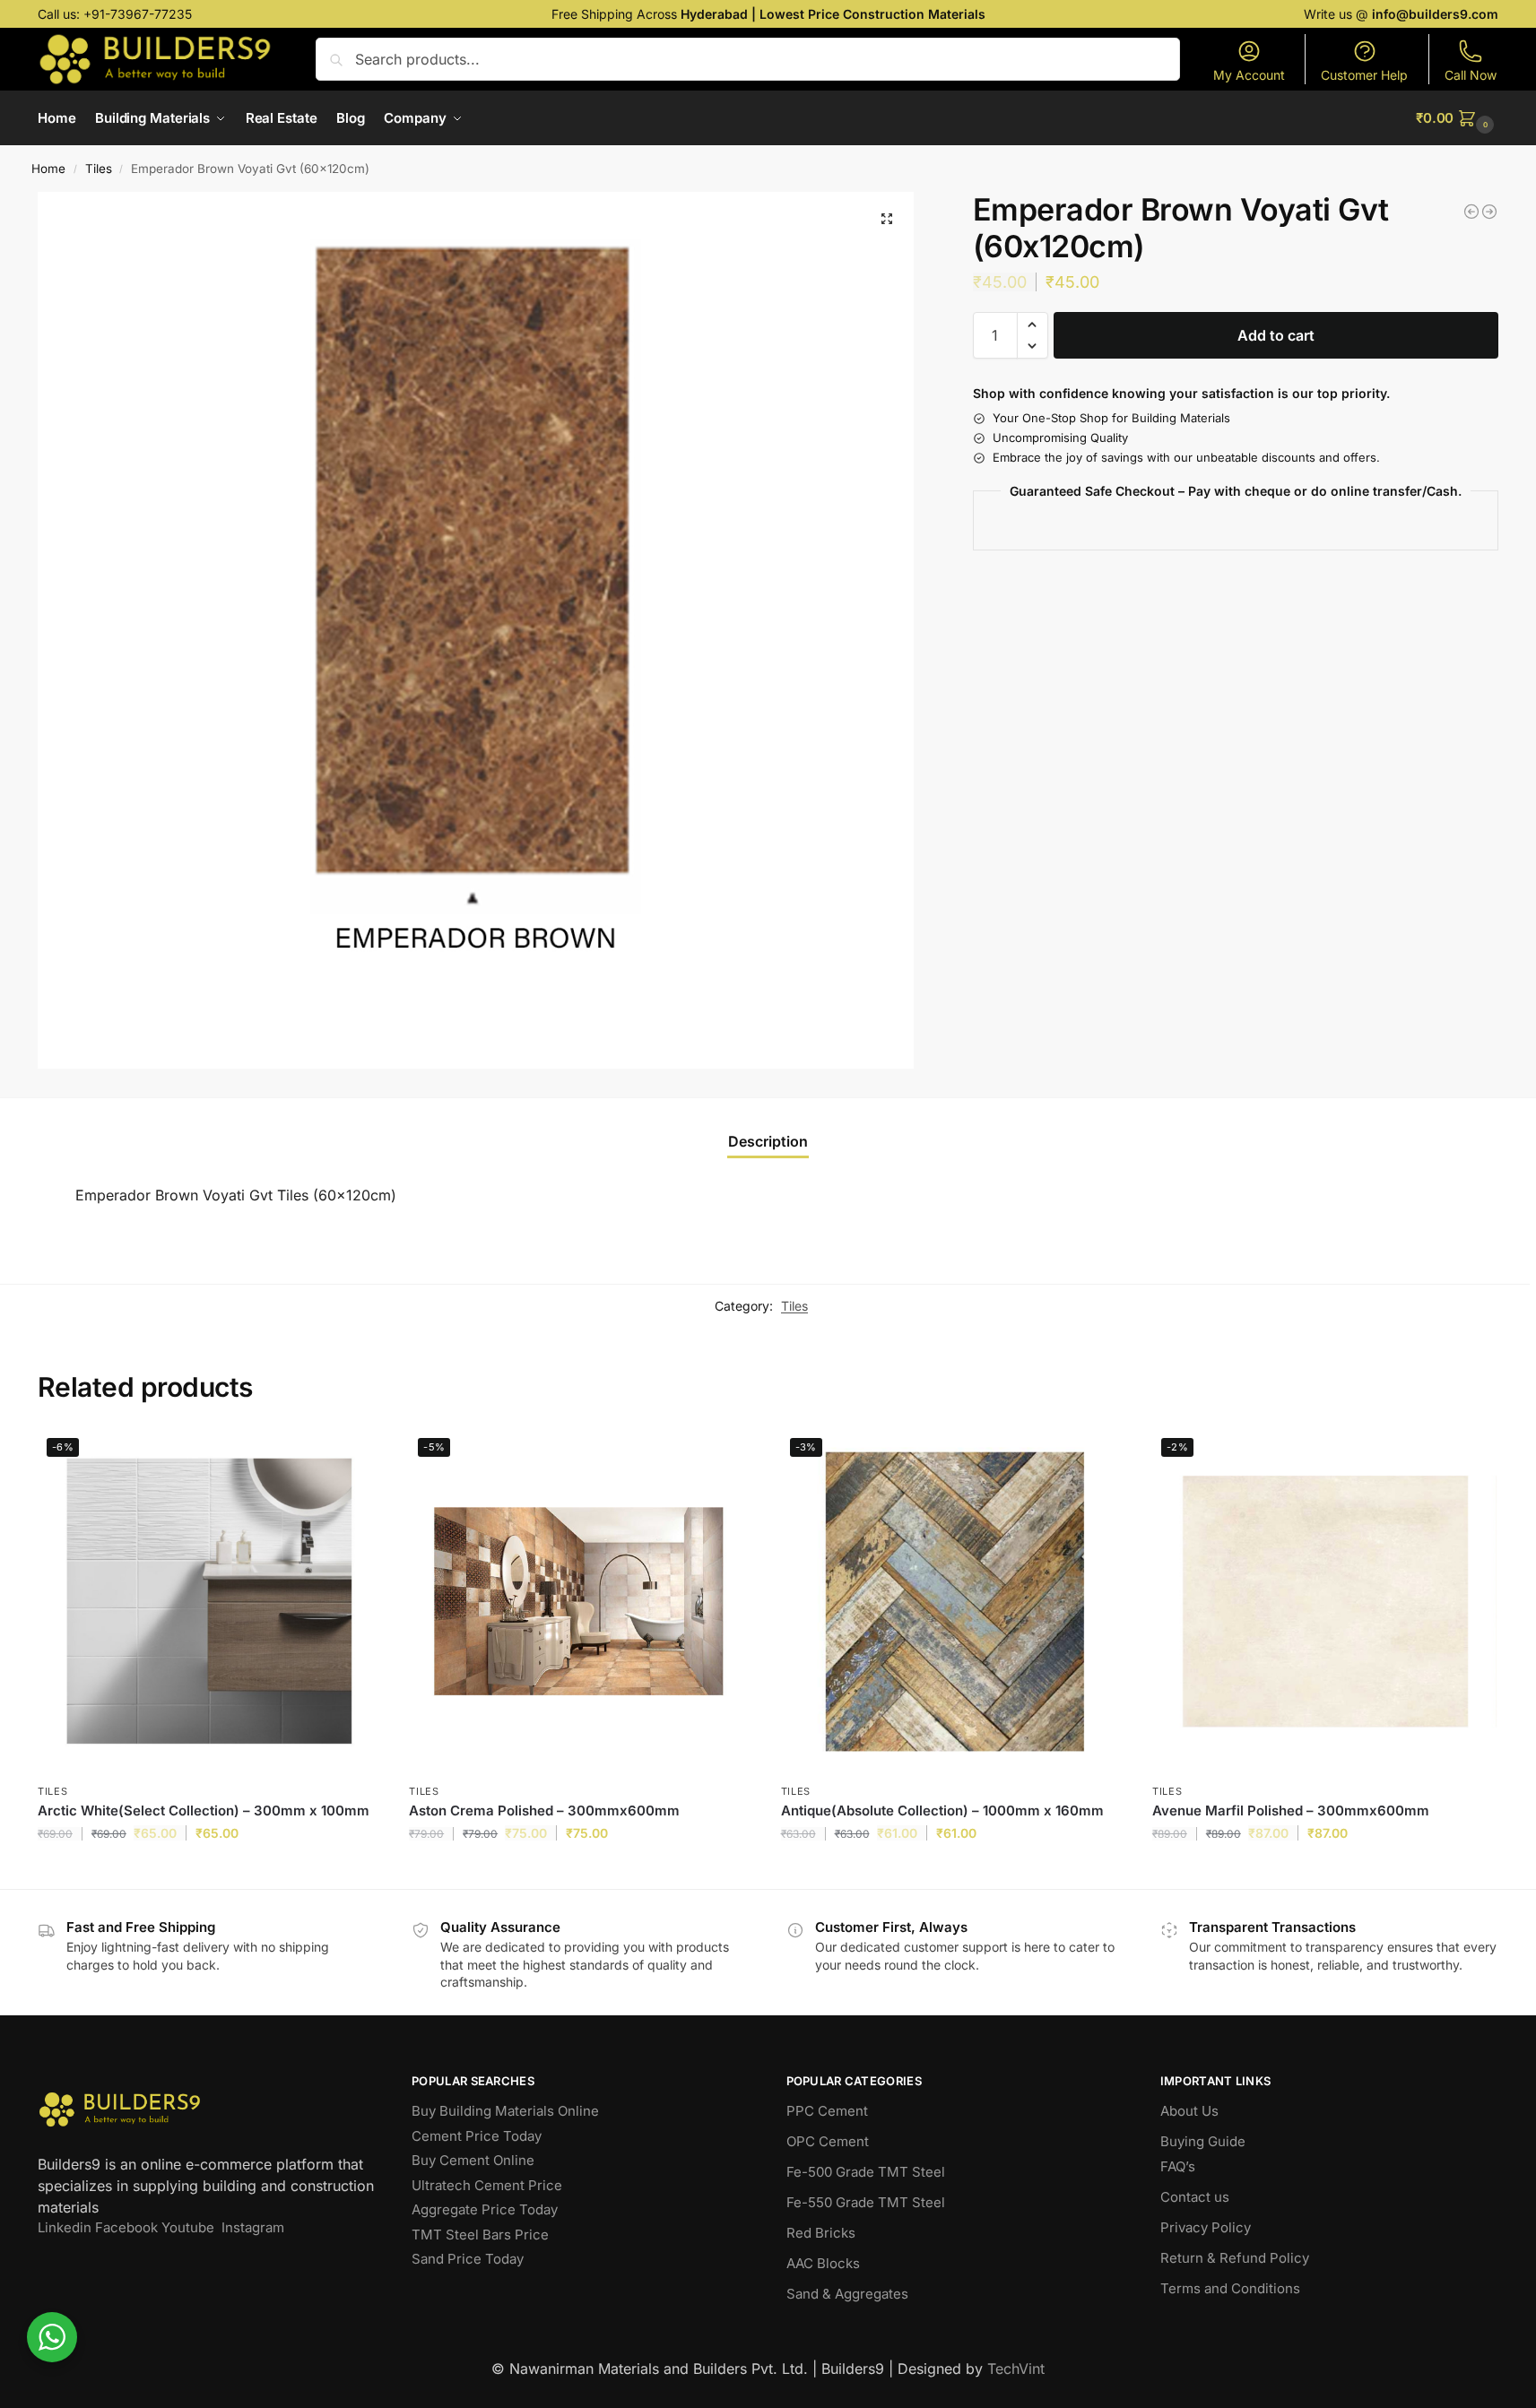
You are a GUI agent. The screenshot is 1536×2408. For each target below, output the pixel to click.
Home (48, 169)
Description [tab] (768, 1141)
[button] (1457, 118)
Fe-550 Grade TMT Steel (866, 2202)
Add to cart (1276, 335)
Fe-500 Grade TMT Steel (866, 2172)
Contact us (1195, 2197)
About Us (1189, 2111)
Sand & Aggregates (847, 2294)
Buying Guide (1203, 2141)
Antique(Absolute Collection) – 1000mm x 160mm (942, 1810)
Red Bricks (821, 2233)
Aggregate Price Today (485, 2209)
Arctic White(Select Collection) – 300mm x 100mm (204, 1810)
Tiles (99, 169)
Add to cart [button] (210, 1871)
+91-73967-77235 (138, 14)
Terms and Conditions (1230, 2288)
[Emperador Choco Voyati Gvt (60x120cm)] (1489, 212)
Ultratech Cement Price (487, 2185)
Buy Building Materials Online (505, 2111)
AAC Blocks (823, 2263)
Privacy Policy (1206, 2227)
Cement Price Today (477, 2136)
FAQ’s (1178, 2166)
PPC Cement (827, 2111)
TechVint (1016, 2369)
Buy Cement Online (473, 2160)
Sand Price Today (468, 2259)
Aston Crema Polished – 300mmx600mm (544, 1810)
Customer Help (1364, 75)
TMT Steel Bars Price (480, 2235)
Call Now (1471, 75)
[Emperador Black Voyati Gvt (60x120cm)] (1471, 212)
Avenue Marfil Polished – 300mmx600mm (1291, 1810)
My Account (1249, 75)
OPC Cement (828, 2141)
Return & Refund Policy (1235, 2258)
